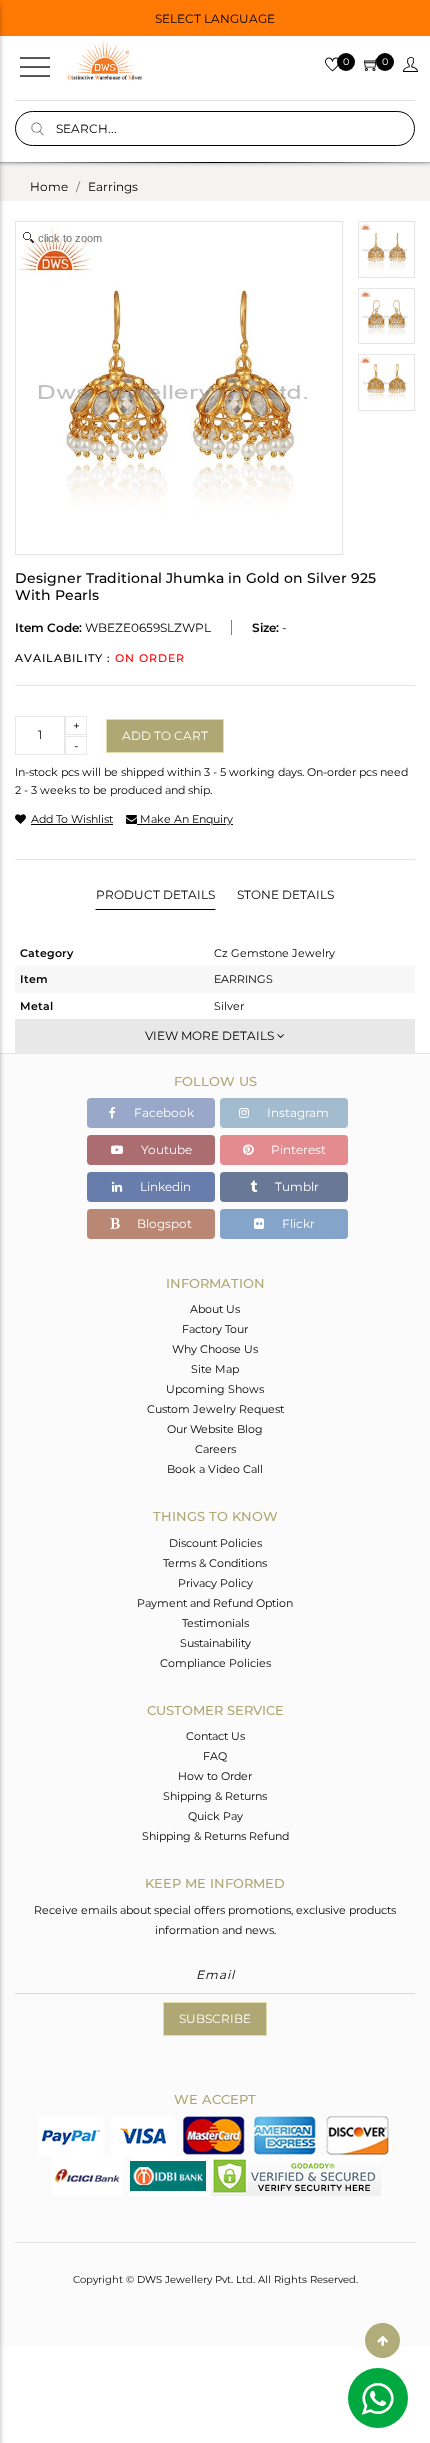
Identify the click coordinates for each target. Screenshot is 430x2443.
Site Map (215, 1369)
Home (49, 186)
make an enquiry (185, 819)
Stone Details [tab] (285, 894)
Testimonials (215, 1623)
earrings (113, 186)
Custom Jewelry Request (215, 1409)
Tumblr (295, 1186)
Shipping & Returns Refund (215, 1836)
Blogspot (163, 1223)
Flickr (297, 1223)
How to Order (215, 1776)
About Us (215, 1309)
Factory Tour (215, 1329)
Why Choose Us (215, 1349)
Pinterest (297, 1149)
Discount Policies (215, 1543)
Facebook (162, 1112)
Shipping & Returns (215, 1796)
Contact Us (215, 1736)
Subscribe (215, 2018)
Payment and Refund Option (215, 1603)
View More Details (211, 1035)
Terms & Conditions (215, 1563)
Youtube (165, 1149)
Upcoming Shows (215, 1389)
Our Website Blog (215, 1429)
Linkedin (164, 1186)
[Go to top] (382, 2340)
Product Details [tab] (155, 894)
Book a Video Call (215, 1469)
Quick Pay (215, 1816)
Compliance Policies (215, 1663)
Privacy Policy (215, 1583)
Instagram (296, 1112)
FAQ (215, 1756)
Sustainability (215, 1643)
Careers (215, 1449)
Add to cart (165, 735)
